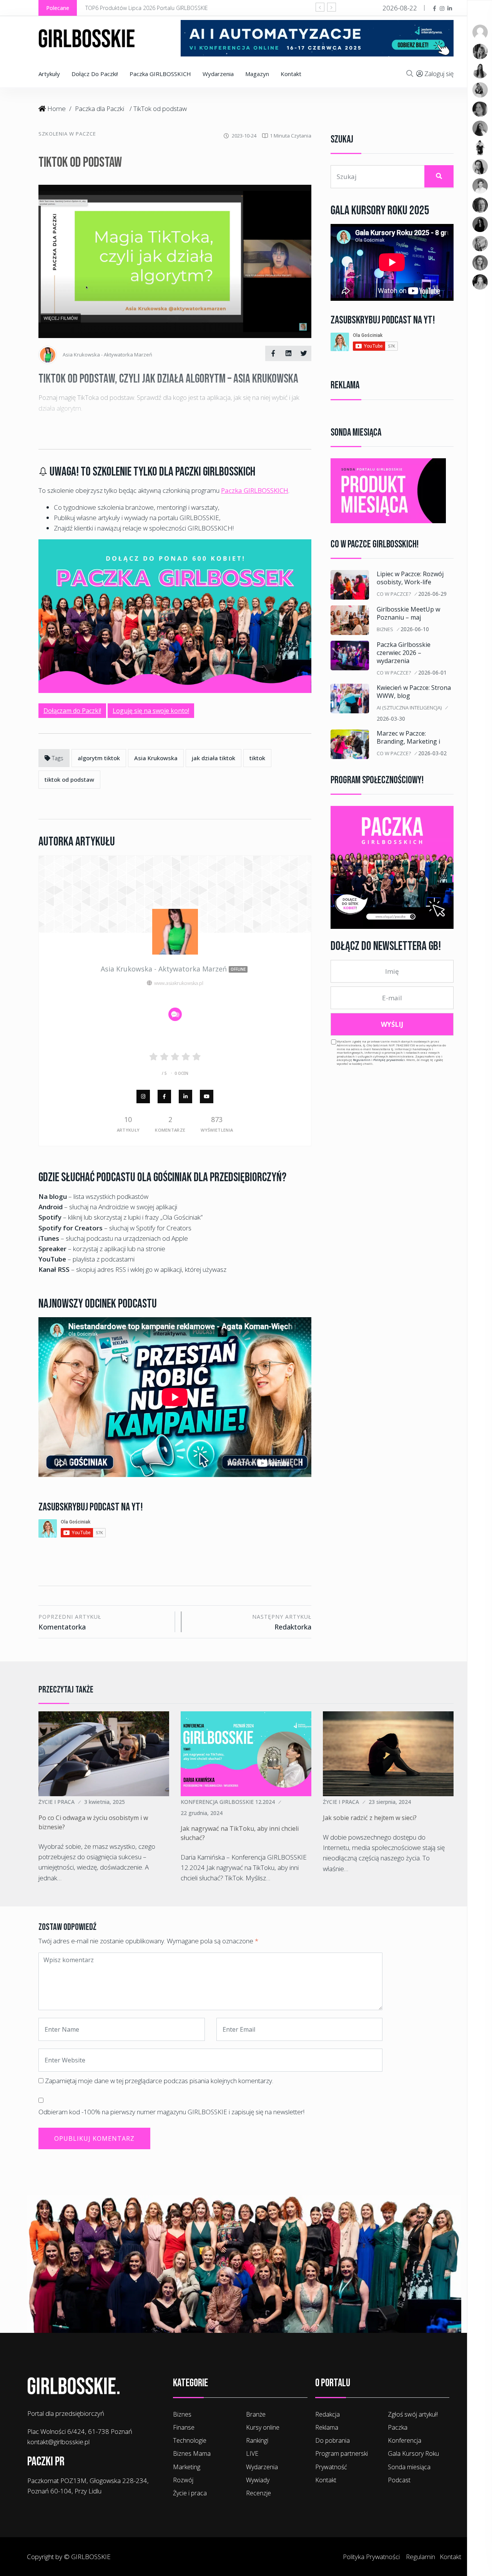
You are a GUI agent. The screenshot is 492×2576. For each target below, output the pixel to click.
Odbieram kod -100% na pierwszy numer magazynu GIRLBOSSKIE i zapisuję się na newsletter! (171, 2112)
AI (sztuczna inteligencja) (409, 708)
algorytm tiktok (99, 758)
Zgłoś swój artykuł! (413, 2414)
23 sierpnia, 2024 (390, 1802)
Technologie (190, 2440)
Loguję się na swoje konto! (151, 711)
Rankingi (257, 2440)
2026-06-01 (432, 672)
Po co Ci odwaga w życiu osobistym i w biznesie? (93, 1822)
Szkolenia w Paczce (67, 134)
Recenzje (258, 2493)
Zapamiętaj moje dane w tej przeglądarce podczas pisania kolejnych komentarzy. (159, 2081)
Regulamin (362, 1060)
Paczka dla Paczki (100, 109)
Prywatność (331, 2467)
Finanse (184, 2427)
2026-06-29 (432, 594)
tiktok (257, 758)
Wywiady (258, 2480)
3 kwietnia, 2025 (105, 1802)
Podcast (399, 2480)
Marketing (187, 2467)
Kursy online (263, 2427)
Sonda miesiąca (409, 2467)
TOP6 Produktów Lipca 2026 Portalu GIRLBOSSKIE (147, 8)
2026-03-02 (432, 753)
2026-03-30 (391, 719)
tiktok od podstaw (69, 779)
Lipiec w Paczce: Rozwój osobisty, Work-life (410, 578)
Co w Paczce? (394, 594)
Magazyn (257, 74)
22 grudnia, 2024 (202, 1813)
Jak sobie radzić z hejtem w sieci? (370, 1818)
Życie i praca (57, 1802)
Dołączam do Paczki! (72, 711)
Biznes (385, 629)
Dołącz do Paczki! (95, 74)
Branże (256, 2414)
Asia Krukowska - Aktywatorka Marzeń (173, 969)
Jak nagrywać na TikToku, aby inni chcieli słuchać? (240, 1833)
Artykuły (49, 74)
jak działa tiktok (214, 758)
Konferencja (405, 2440)
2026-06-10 (415, 629)
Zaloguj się (439, 74)
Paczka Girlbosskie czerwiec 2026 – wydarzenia (404, 653)
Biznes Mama (192, 2453)
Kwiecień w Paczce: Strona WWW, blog (414, 692)
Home (57, 109)
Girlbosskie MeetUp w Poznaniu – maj (408, 613)
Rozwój (183, 2480)
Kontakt (291, 74)
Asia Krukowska (156, 758)
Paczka (398, 2427)
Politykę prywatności (389, 1060)
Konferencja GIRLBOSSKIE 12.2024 (228, 1802)
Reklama (327, 2427)
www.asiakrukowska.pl (179, 983)
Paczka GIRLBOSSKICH (160, 74)
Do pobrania (332, 2440)
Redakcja (327, 2414)
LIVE (252, 2453)
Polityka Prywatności (371, 2557)
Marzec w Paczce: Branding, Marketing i (408, 737)
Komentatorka (70, 1622)
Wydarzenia (218, 74)
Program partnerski (342, 2453)
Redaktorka (282, 1622)
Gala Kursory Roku (413, 2453)
